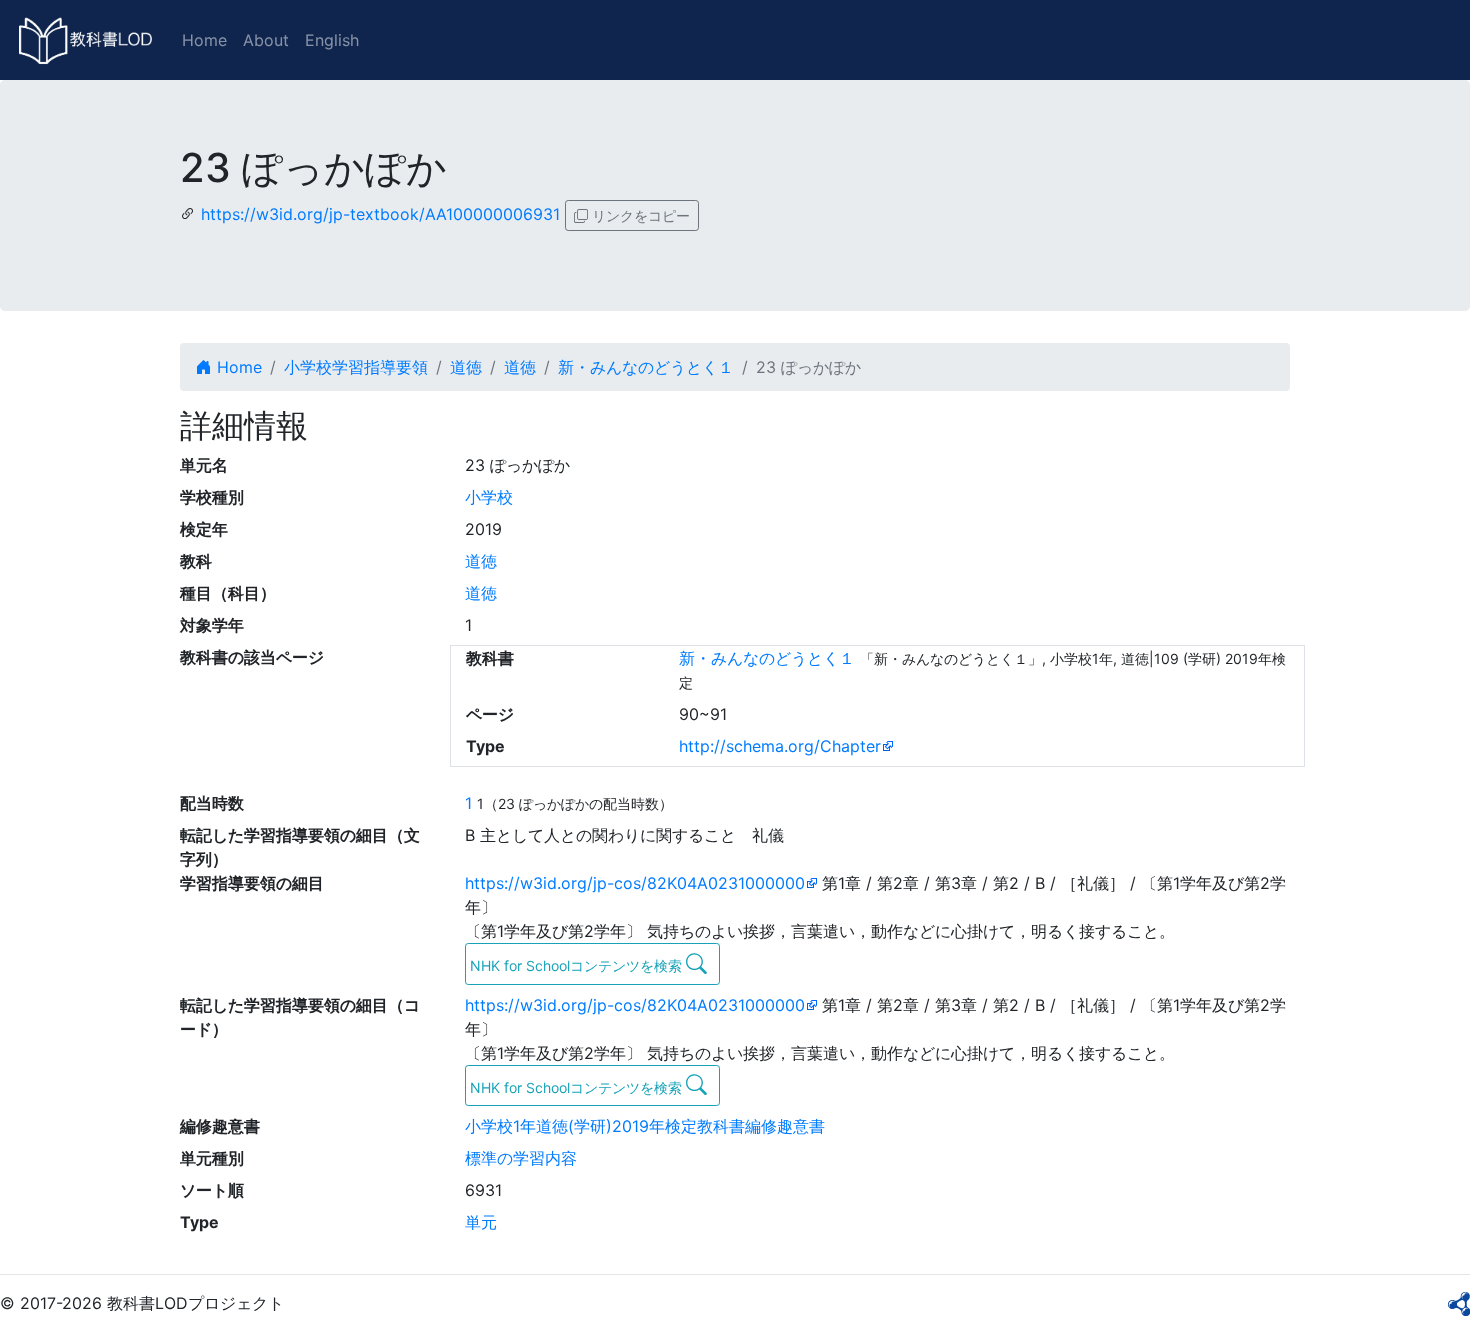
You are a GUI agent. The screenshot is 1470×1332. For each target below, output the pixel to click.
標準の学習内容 (521, 1158)
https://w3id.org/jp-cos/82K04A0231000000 (635, 883)
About (266, 40)
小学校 (489, 497)
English (332, 40)
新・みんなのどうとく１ (646, 367)
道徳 (466, 367)
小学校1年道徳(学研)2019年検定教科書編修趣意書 (645, 1126)
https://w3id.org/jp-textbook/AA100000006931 (380, 214)
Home (204, 40)
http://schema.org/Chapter (780, 746)
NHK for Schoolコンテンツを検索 (578, 965)
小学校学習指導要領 (356, 367)
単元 (481, 1222)
